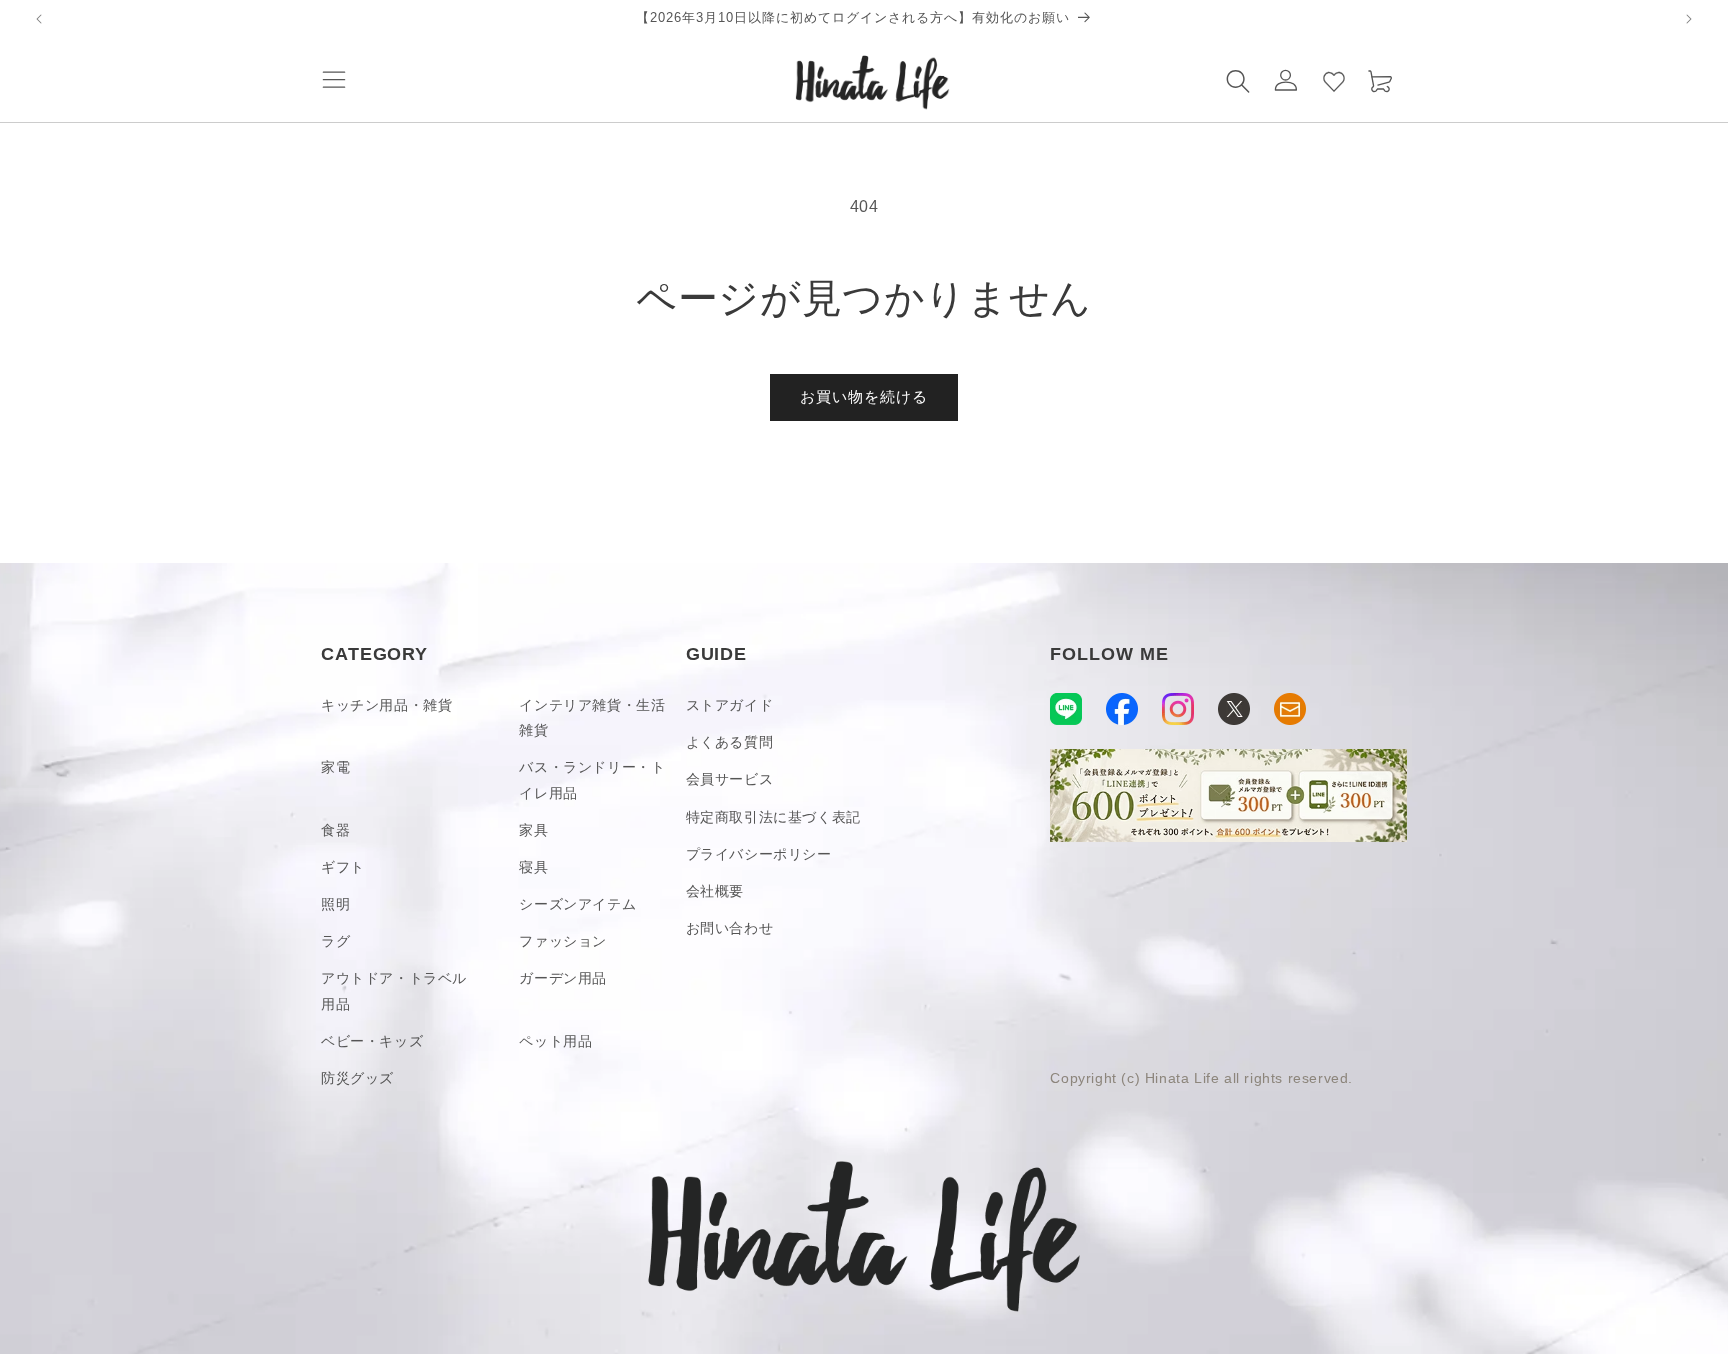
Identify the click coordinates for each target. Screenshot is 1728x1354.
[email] (1290, 709)
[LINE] (1066, 709)
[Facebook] (1122, 709)
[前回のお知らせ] (39, 19)
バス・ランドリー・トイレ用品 (592, 779)
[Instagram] (1178, 709)
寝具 (533, 867)
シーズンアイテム (577, 904)
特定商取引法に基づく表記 (773, 817)
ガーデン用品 (563, 978)
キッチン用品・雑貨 (386, 705)
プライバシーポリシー (759, 854)
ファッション (563, 941)
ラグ (335, 941)
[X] (1234, 709)
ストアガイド (730, 705)
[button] (334, 80)
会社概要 (715, 891)
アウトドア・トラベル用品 (394, 990)
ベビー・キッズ (372, 1041)
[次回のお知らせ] (1689, 19)
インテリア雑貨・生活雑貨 (592, 717)
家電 (335, 767)
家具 (533, 830)
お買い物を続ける (864, 396)
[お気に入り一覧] (1334, 80)
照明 (335, 904)
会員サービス (730, 779)
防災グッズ (357, 1078)
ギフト (343, 867)
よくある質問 (730, 742)
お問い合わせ (730, 928)
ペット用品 (555, 1041)
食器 (335, 830)
